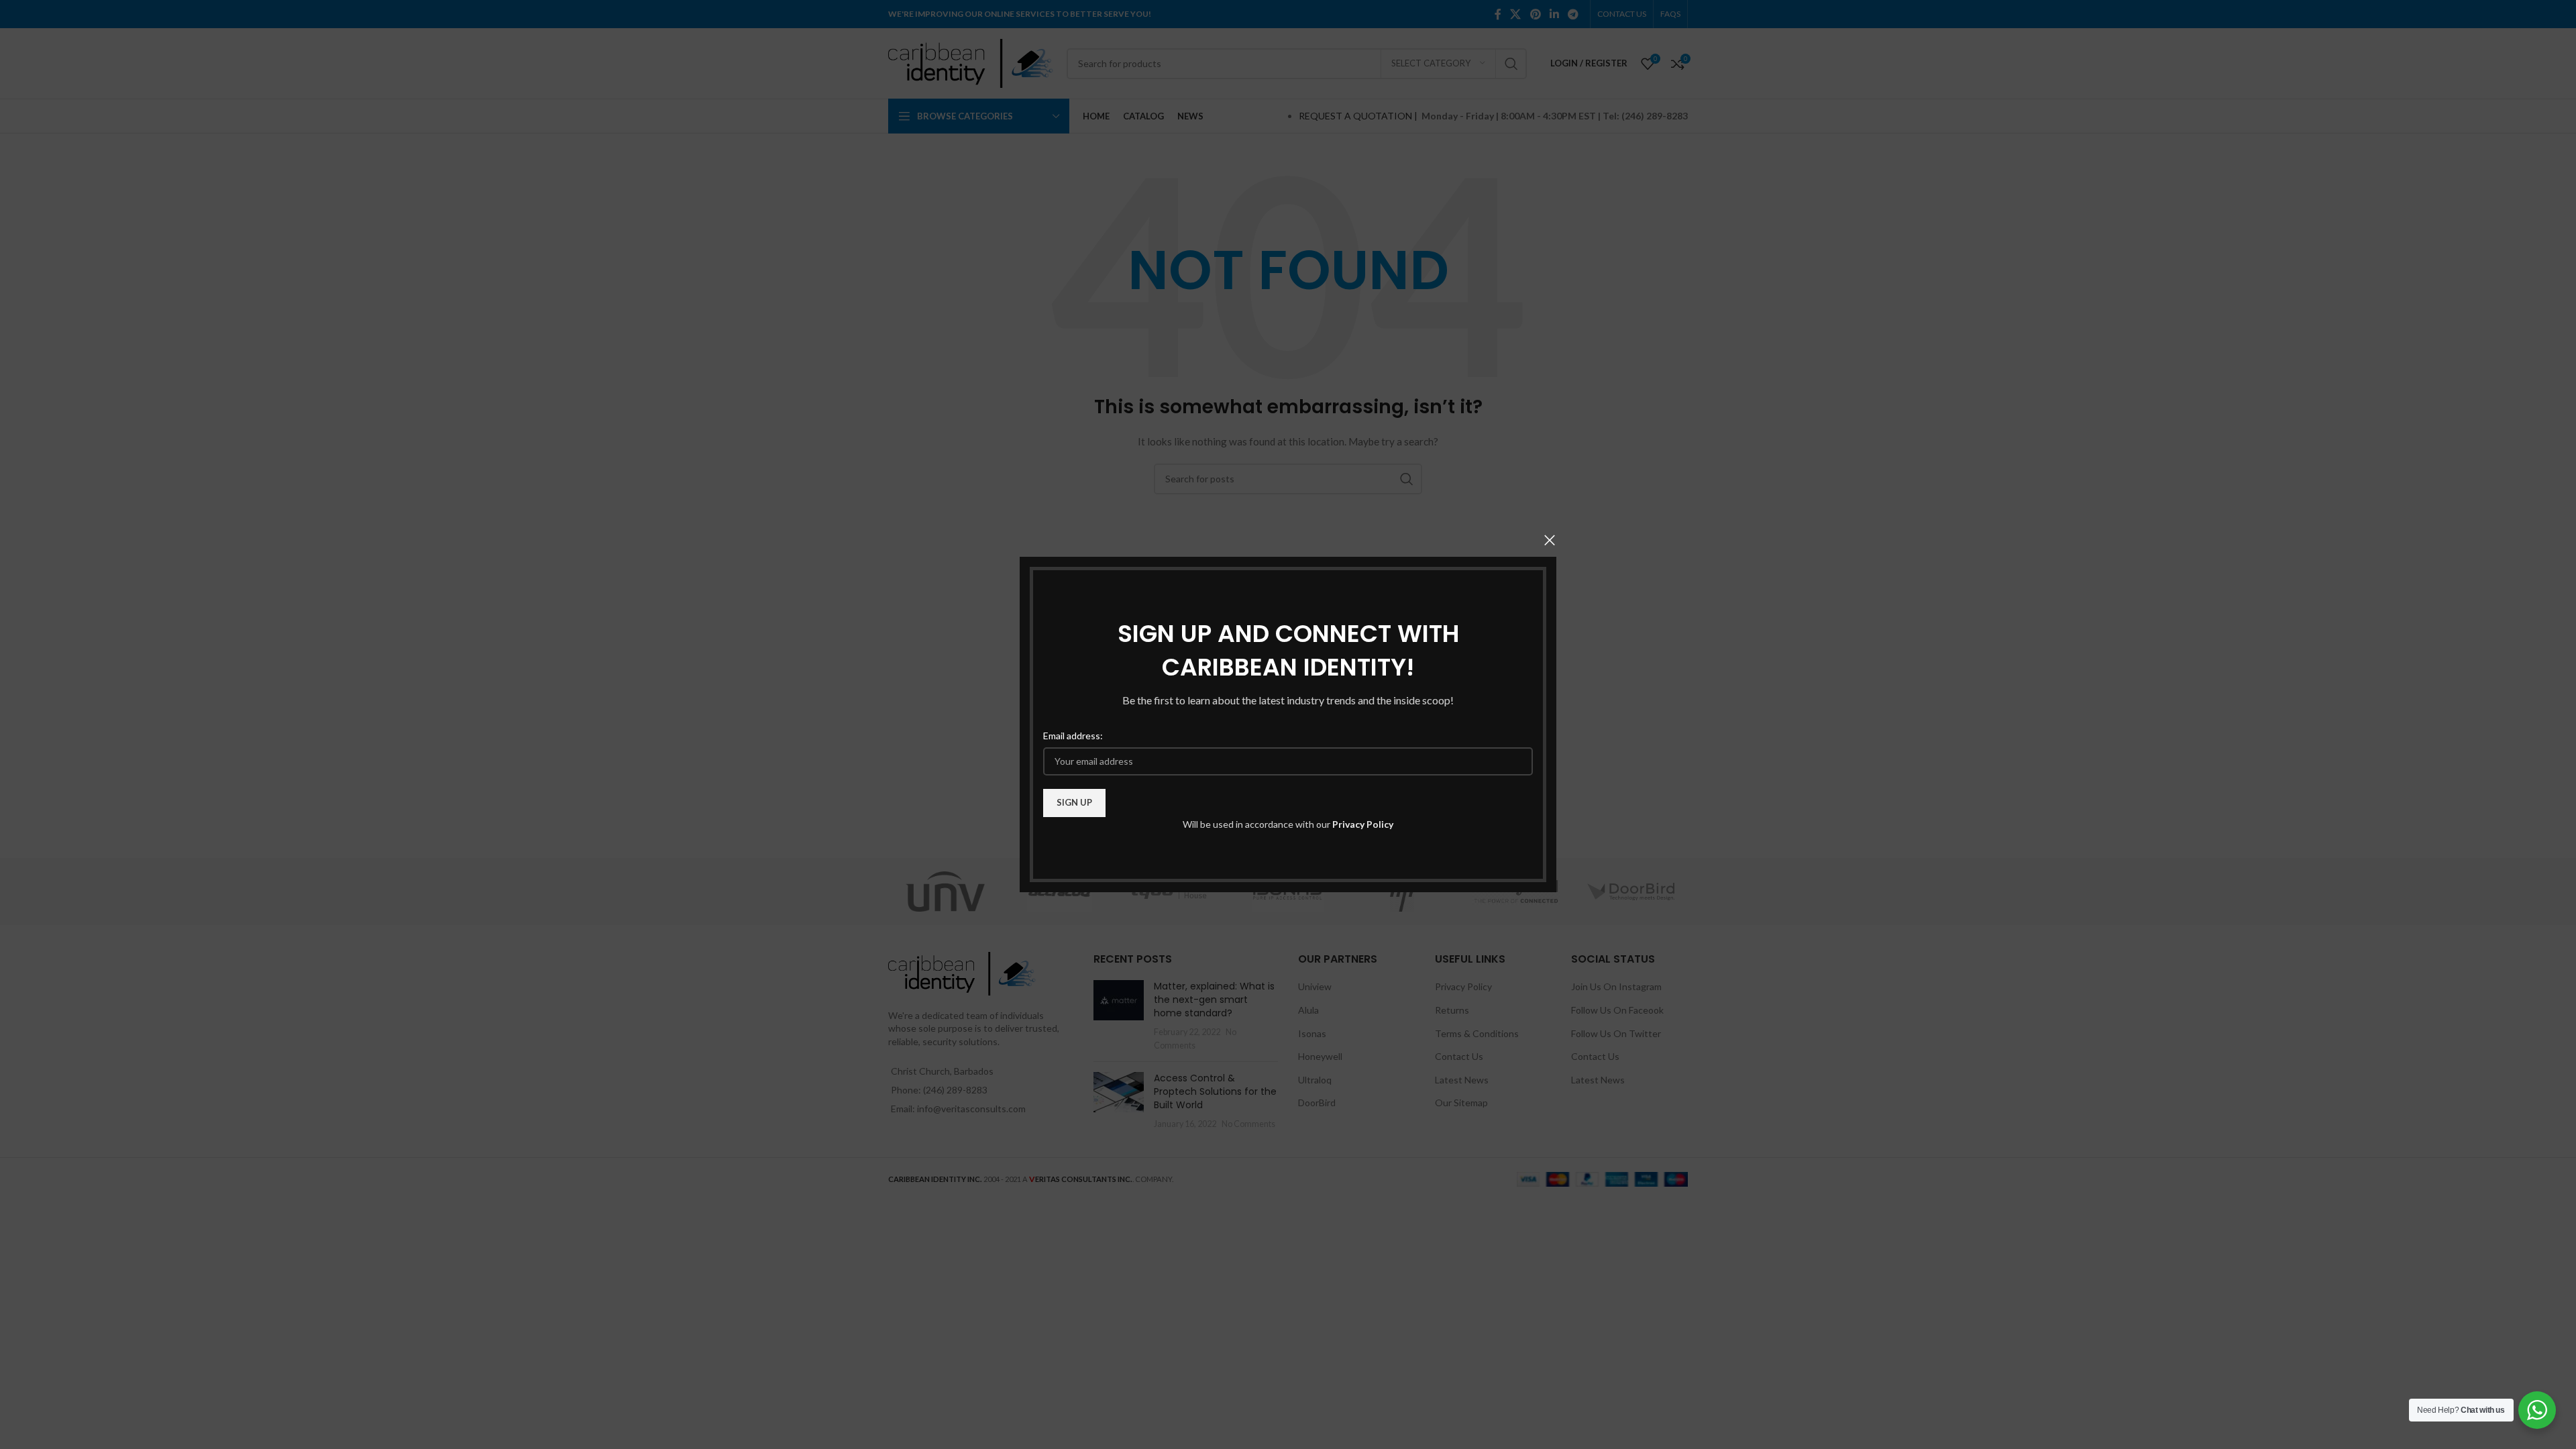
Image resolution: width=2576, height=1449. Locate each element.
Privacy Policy (1363, 824)
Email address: (1073, 736)
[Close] (1550, 540)
